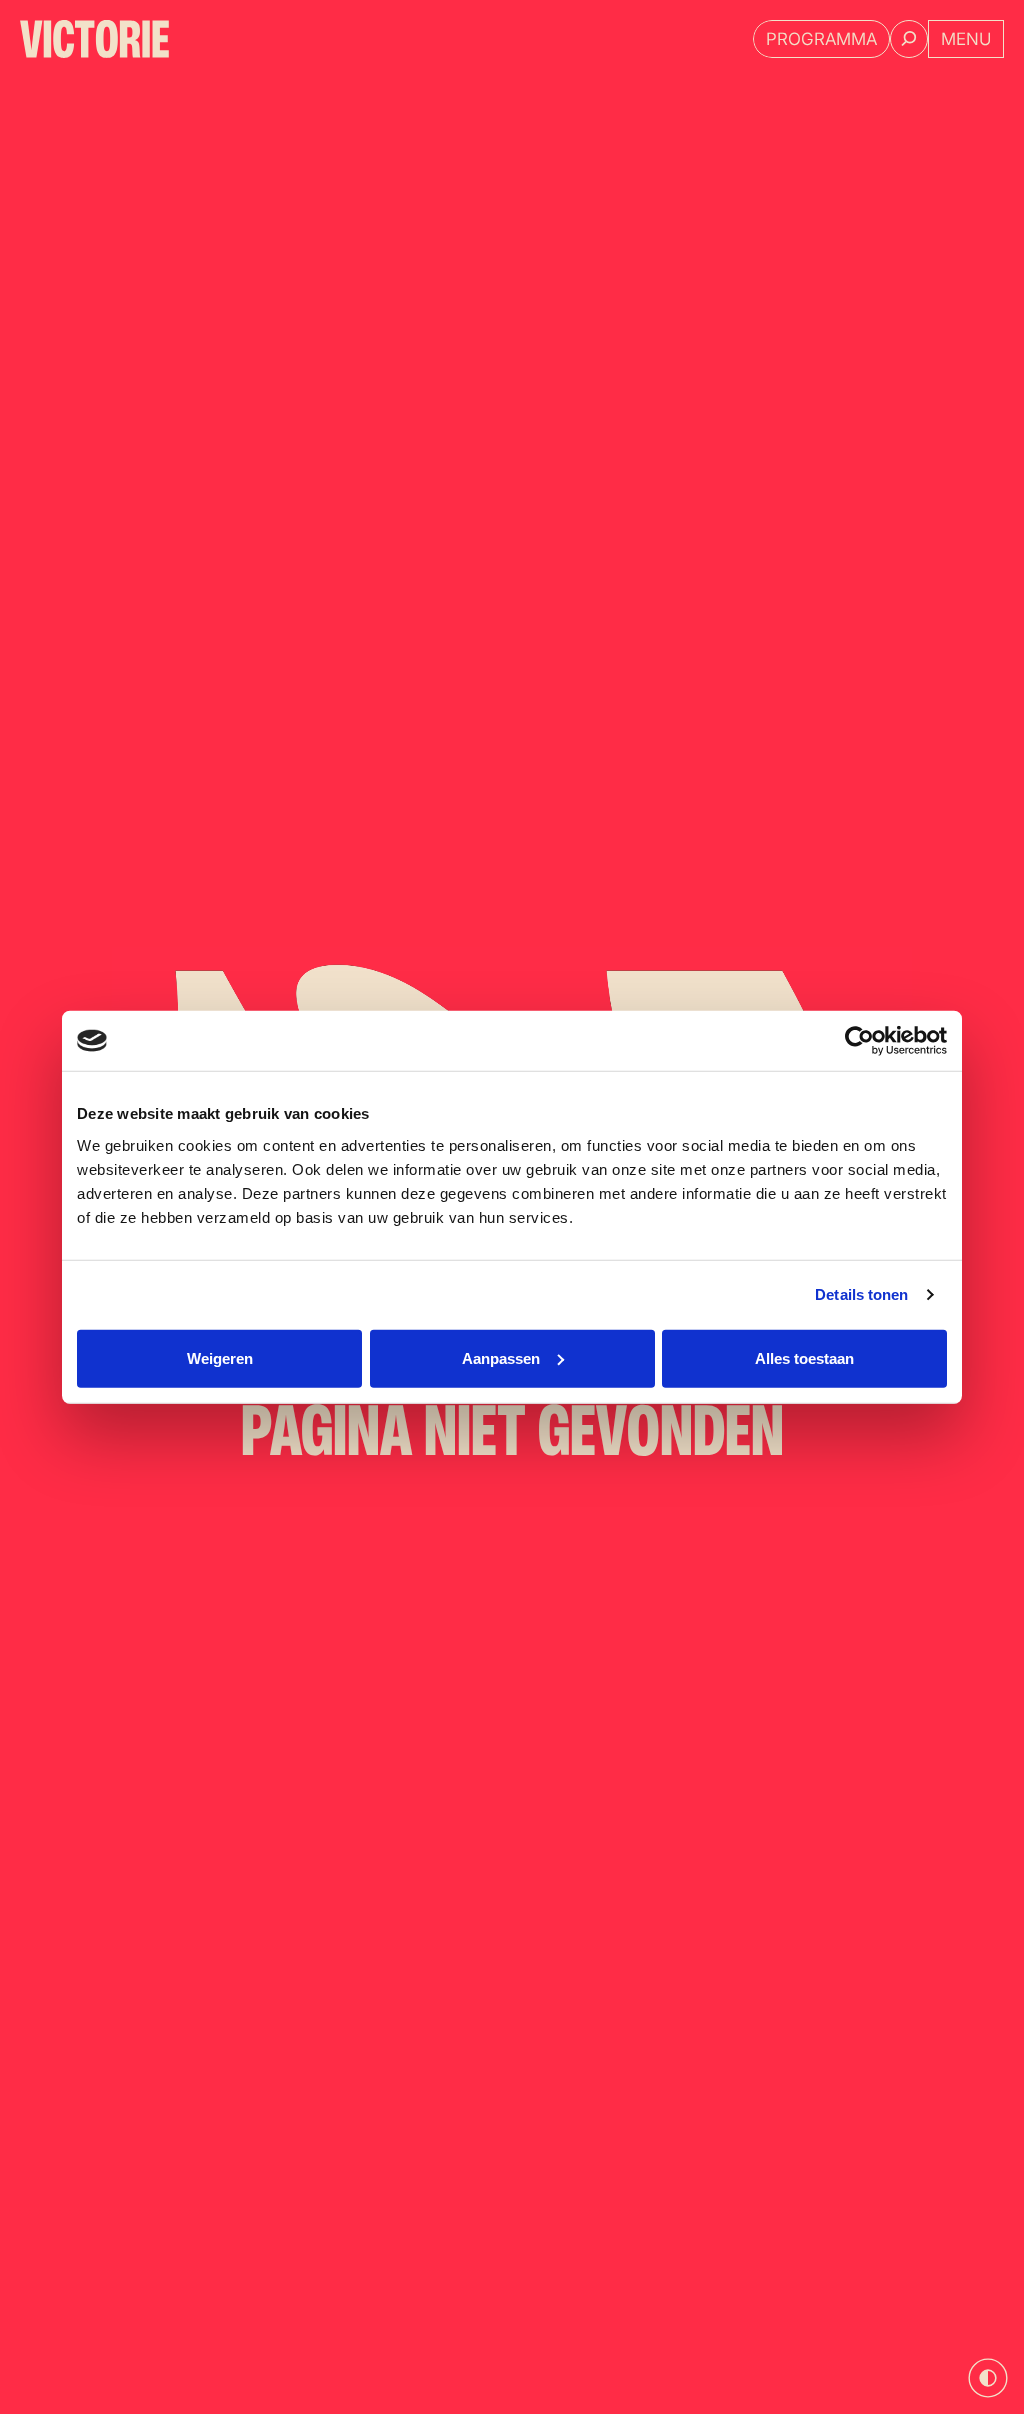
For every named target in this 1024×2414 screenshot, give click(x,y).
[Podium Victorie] (94, 39)
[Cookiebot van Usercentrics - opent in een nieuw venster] (859, 1041)
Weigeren (220, 1357)
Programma (821, 39)
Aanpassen (501, 1357)
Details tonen (861, 1294)
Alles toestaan (804, 1357)
